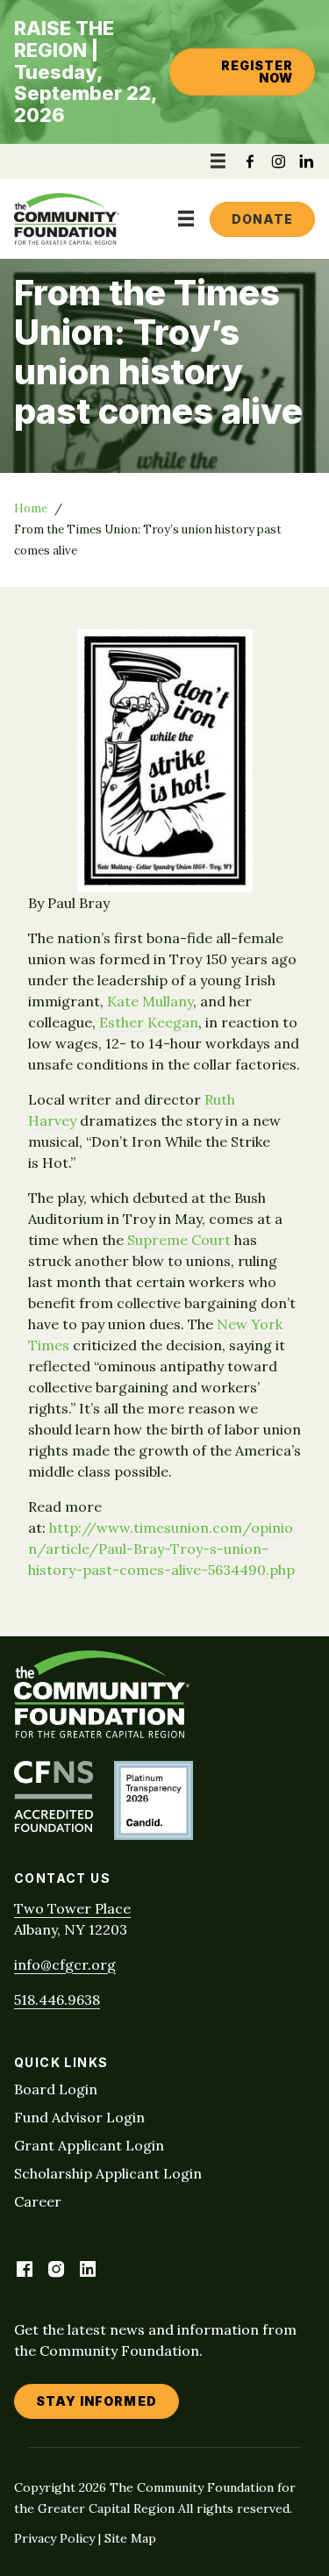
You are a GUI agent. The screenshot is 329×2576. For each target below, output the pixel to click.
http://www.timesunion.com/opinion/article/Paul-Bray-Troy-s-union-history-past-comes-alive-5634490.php (161, 1549)
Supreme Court (179, 1240)
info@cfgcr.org (65, 1964)
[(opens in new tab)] (54, 1827)
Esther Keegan (149, 1022)
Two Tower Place (72, 1908)
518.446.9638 (57, 2000)
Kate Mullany (150, 1001)
